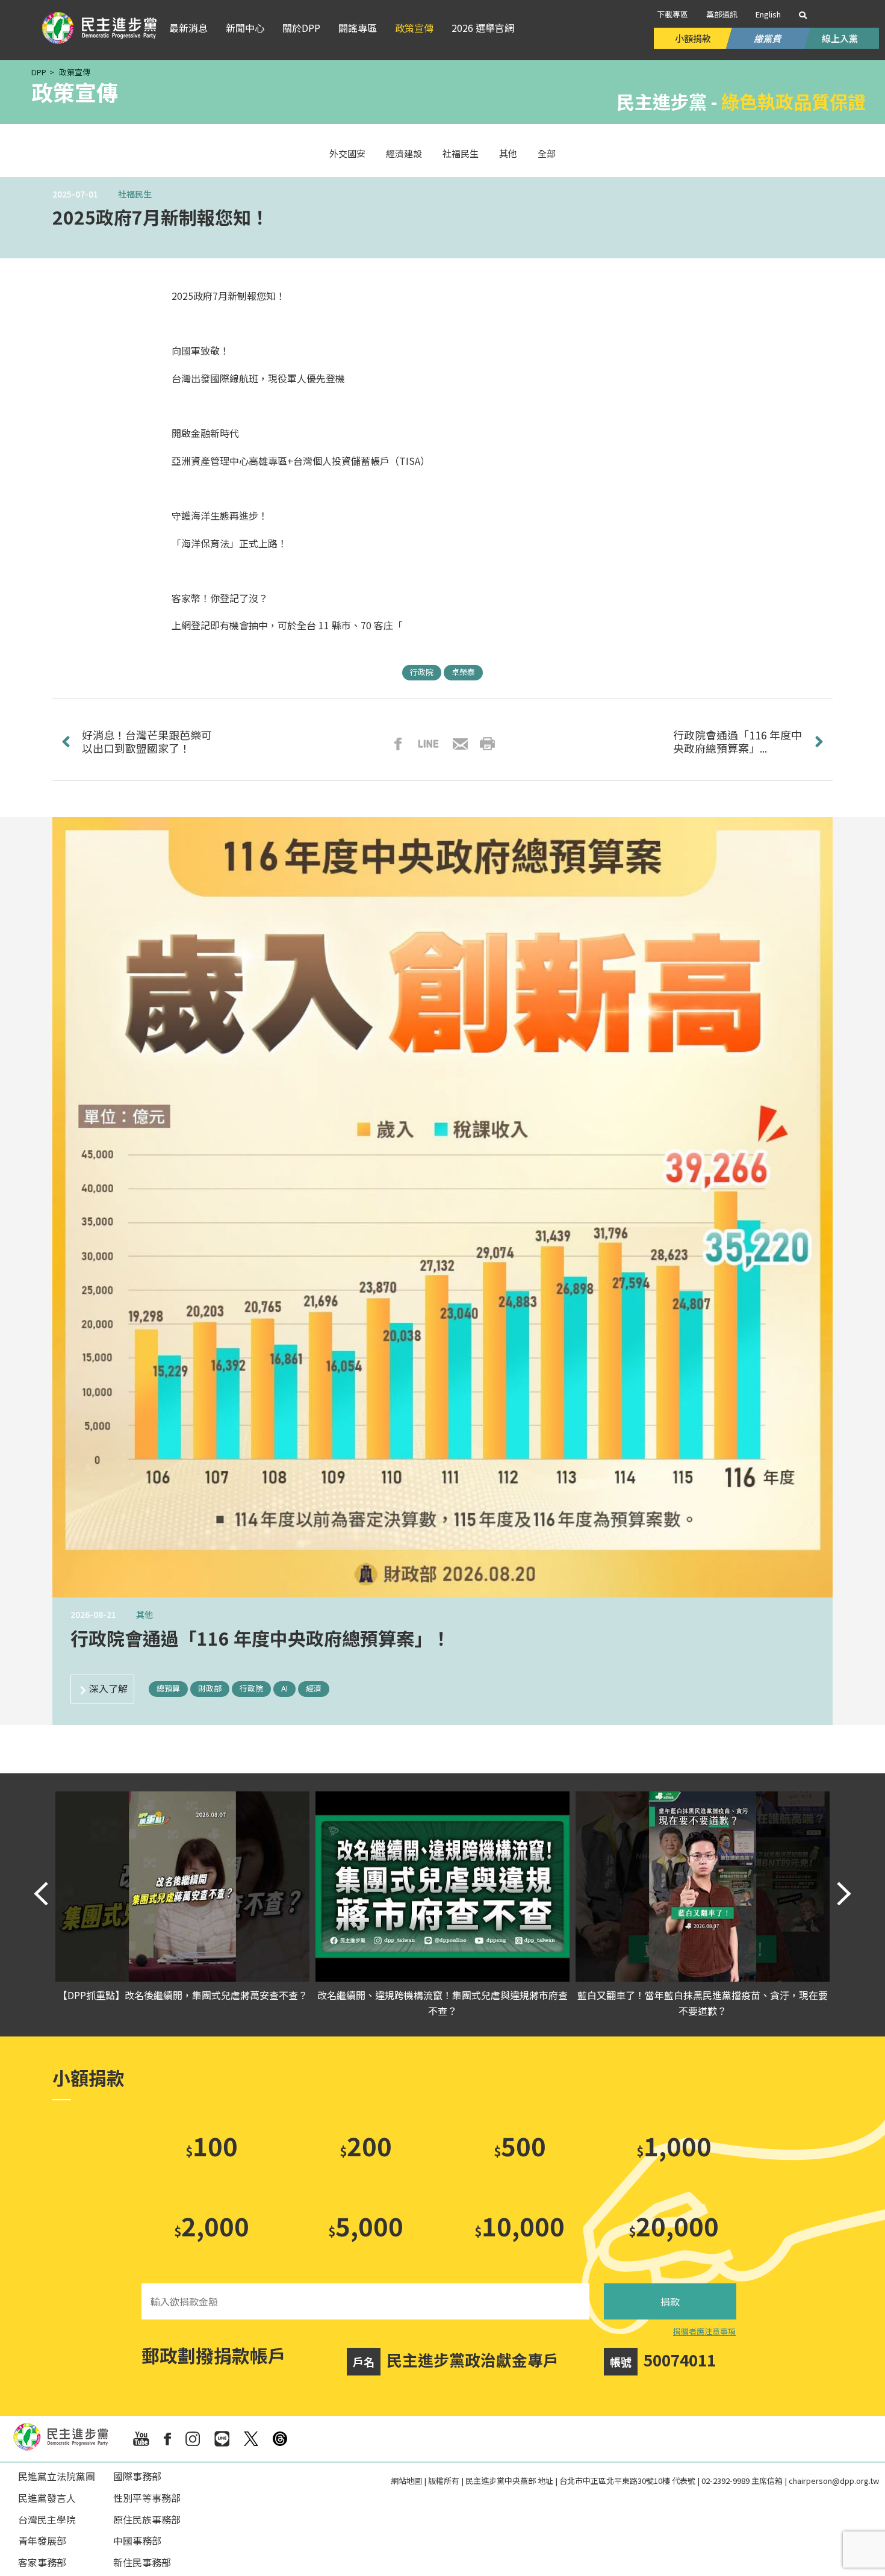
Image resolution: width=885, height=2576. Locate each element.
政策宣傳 (414, 28)
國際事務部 (137, 2476)
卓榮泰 (463, 672)
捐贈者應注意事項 (704, 2331)
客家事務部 (42, 2562)
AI (284, 1688)
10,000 (520, 2225)
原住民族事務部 (147, 2519)
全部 (547, 153)
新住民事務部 (142, 2562)
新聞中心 (245, 28)
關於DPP (301, 28)
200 (366, 2145)
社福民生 (461, 153)
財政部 (210, 1688)
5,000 (366, 2225)
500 (520, 2145)
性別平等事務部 (147, 2498)
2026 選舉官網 (483, 28)
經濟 (314, 1688)
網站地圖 (406, 2481)
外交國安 (347, 153)
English (768, 14)
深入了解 (108, 1688)
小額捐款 (693, 38)
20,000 (674, 2225)
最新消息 (188, 28)
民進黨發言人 (47, 2498)
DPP (39, 72)
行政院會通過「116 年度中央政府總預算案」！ (260, 1638)
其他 (508, 153)
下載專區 (672, 14)
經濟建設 (404, 153)
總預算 (168, 1688)
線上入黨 (840, 38)
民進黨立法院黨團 (57, 2476)
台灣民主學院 (47, 2519)
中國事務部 (137, 2540)
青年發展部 (42, 2540)
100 (212, 2145)
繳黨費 (768, 38)
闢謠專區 (358, 28)
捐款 (670, 2301)
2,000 (212, 2225)
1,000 (674, 2145)
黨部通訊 (722, 14)
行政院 (422, 672)
